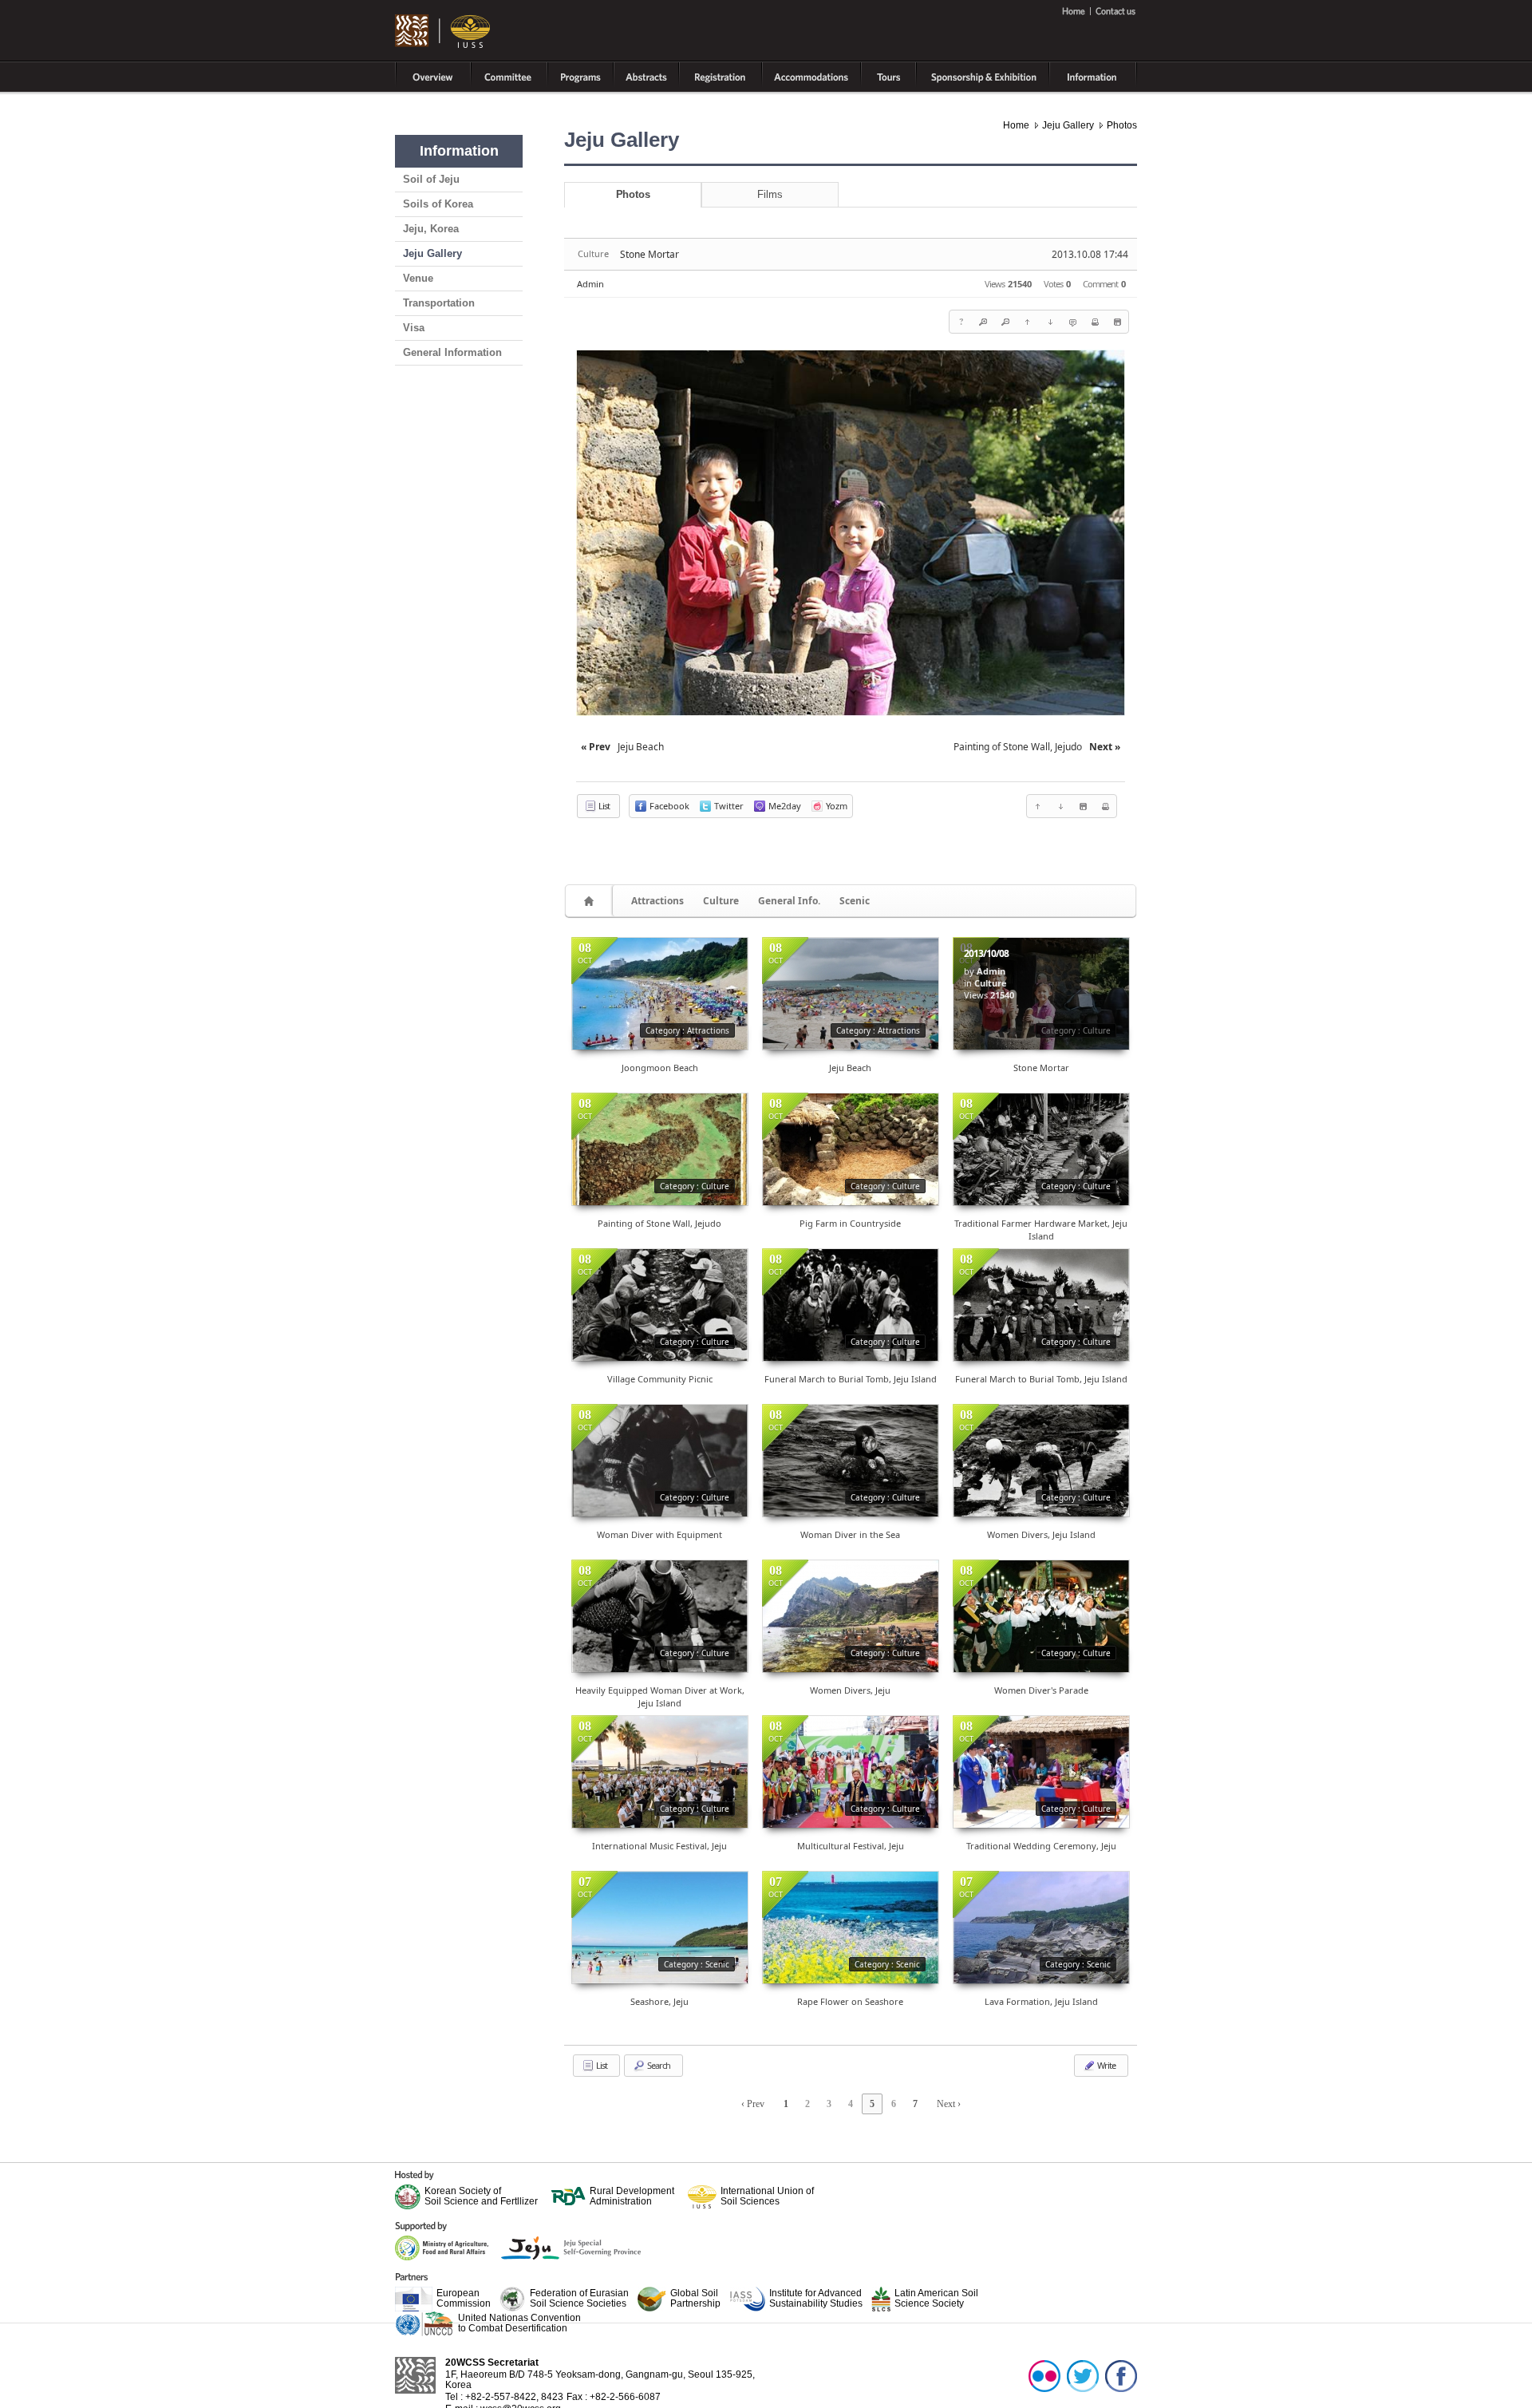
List (603, 806)
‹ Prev (753, 2104)
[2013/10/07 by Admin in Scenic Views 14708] (1041, 1928)
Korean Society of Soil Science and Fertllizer (481, 2196)
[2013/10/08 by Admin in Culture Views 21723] (660, 1772)
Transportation (439, 303)
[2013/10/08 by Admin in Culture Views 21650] (851, 1461)
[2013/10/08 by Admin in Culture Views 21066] (1041, 1772)
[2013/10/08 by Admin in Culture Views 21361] (851, 1616)
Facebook (1121, 2375)
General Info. (789, 901)
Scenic (855, 901)
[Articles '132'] (591, 901)
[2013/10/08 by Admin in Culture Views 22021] (1041, 1616)
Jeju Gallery (432, 253)
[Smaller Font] (1005, 322)
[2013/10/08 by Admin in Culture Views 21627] (660, 1461)
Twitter (1083, 2375)
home (1076, 11)
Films (770, 194)
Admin (590, 284)
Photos (1122, 125)
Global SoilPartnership (695, 2298)
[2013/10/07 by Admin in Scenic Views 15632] (851, 1928)
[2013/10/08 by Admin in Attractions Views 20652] (851, 994)
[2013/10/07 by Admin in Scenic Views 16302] (660, 1928)
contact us (1114, 11)
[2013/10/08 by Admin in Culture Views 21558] (851, 1149)
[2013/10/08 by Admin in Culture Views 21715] (1041, 1461)
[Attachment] (1117, 322)
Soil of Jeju (431, 179)
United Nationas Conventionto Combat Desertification (519, 2323)
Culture (721, 901)
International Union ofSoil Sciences (767, 2196)
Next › (949, 2104)
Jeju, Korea (431, 229)
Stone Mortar (650, 254)
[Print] (1095, 322)
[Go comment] (1072, 322)
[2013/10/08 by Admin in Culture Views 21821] (851, 1305)
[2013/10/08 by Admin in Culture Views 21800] (1041, 1305)
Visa (414, 328)
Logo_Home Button (443, 32)
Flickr (1044, 2375)
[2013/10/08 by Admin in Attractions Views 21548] (660, 994)
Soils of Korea (438, 204)
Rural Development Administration (632, 2196)
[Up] (1028, 322)
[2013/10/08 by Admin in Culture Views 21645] (660, 1149)
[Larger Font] (983, 322)
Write (1106, 2065)
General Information (452, 352)
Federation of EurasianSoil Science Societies (579, 2298)
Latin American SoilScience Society (936, 2298)
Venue (418, 278)
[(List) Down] (1050, 322)
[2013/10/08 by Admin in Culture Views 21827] (660, 1305)
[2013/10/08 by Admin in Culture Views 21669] (851, 1772)
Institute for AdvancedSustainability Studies (816, 2298)
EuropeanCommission (464, 2298)
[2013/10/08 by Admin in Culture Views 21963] (1041, 1149)
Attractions (657, 901)
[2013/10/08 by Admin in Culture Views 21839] (660, 1616)
